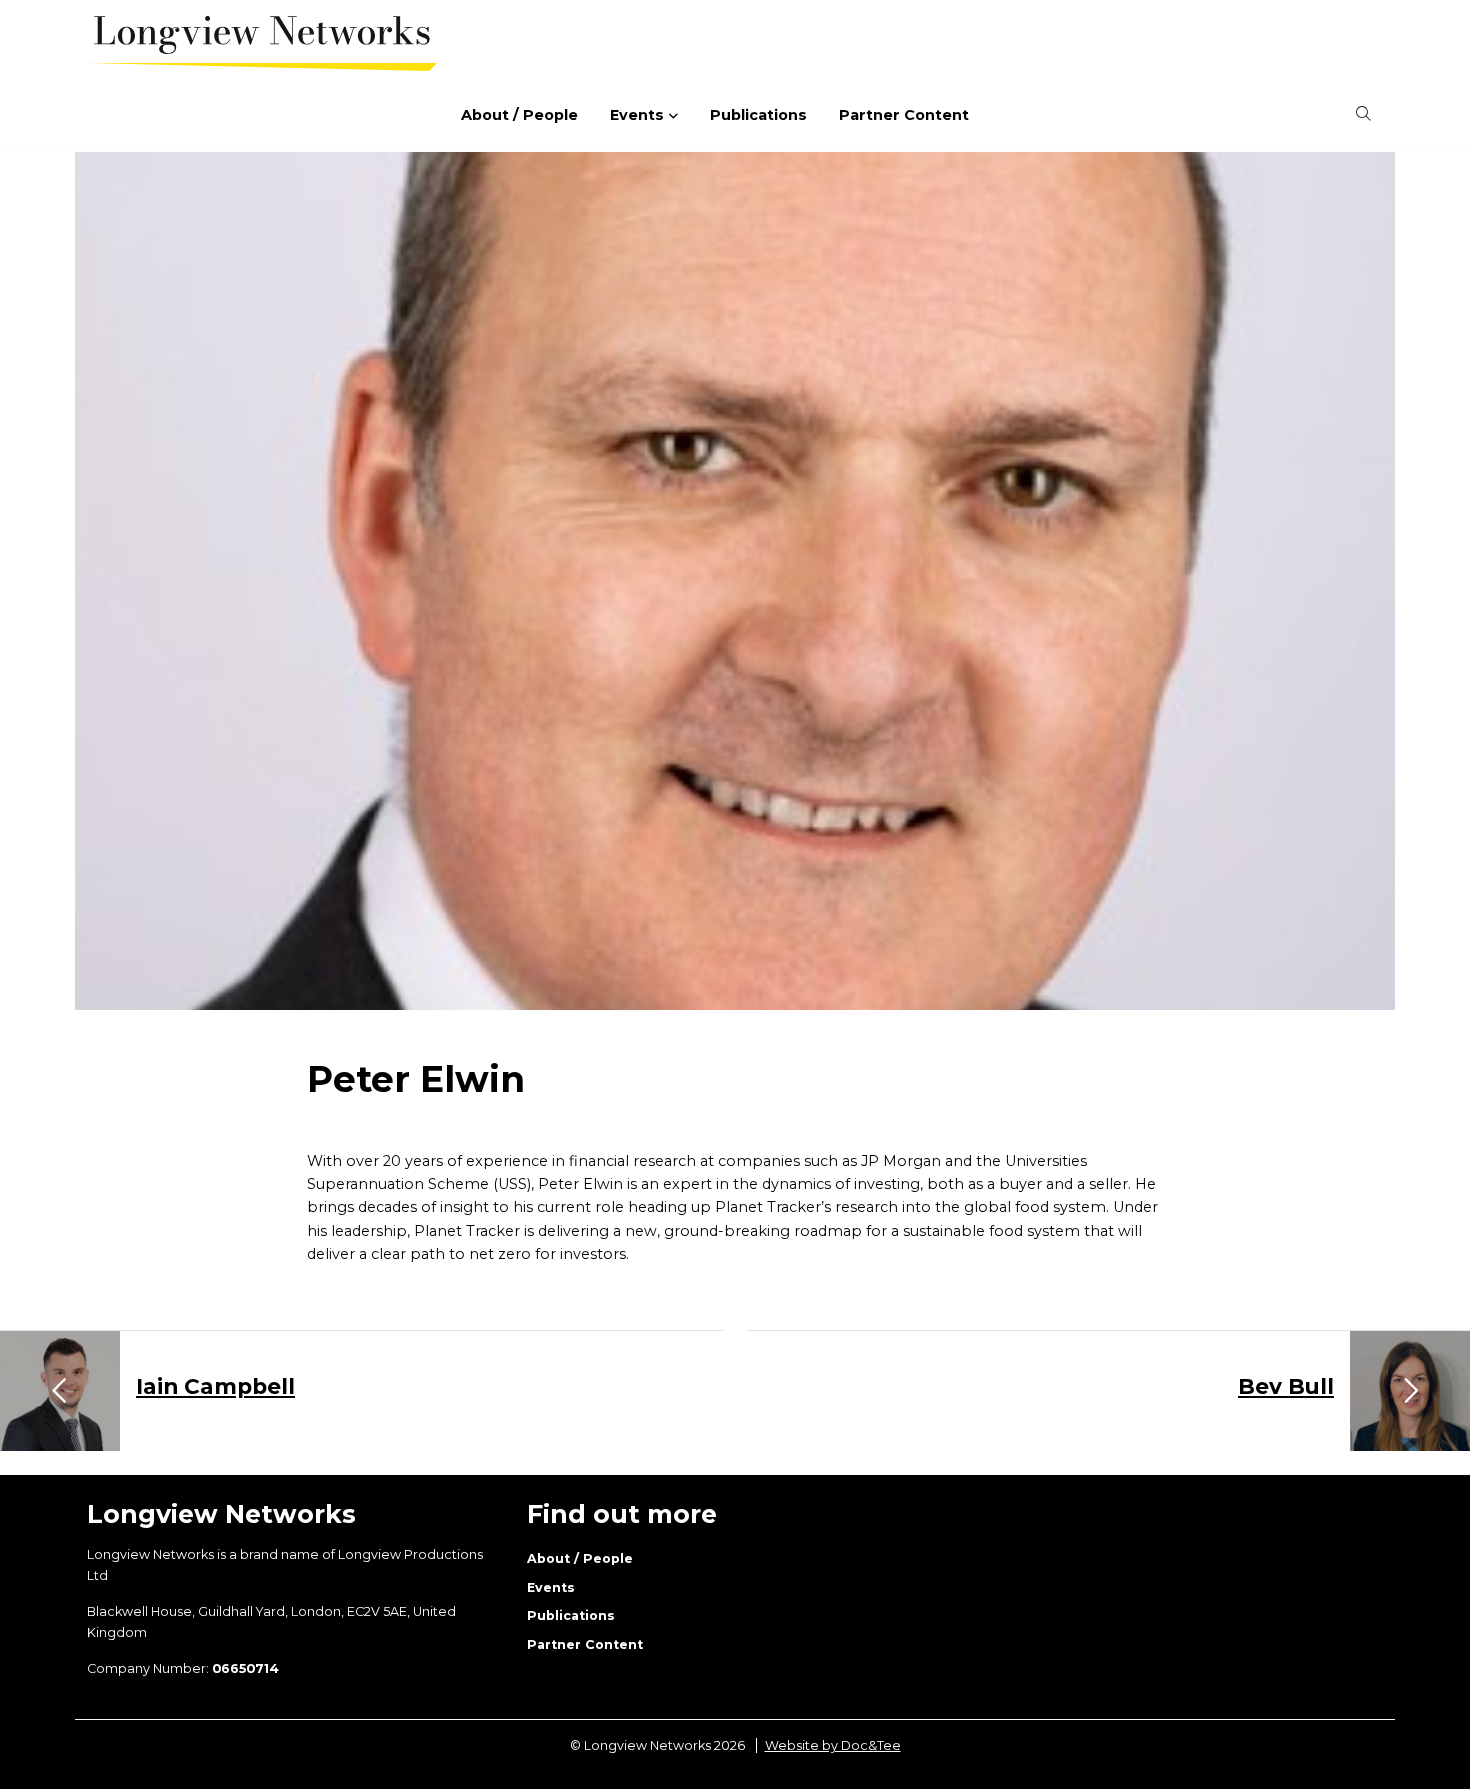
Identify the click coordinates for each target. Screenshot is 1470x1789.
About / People (519, 115)
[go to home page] (262, 42)
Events (637, 115)
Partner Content (904, 115)
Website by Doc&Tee (833, 1745)
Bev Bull (1286, 1386)
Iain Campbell (215, 1386)
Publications (758, 115)
